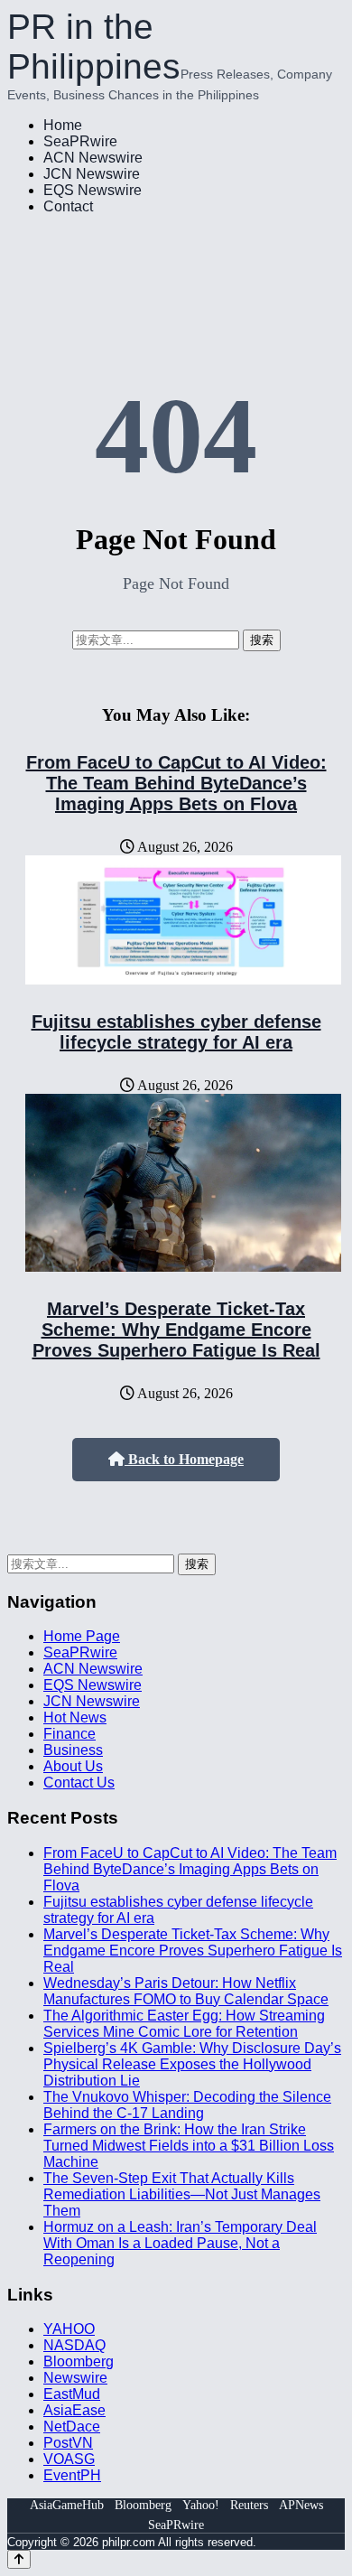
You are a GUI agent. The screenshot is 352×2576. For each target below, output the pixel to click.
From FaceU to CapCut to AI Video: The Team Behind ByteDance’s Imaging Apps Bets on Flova (176, 783)
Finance (69, 1734)
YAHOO (69, 2329)
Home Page (82, 1636)
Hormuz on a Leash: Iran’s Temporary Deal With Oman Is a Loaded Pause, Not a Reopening (180, 2243)
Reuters (249, 2505)
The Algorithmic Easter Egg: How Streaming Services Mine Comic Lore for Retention (184, 2024)
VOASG (69, 2459)
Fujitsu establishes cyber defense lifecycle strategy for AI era (176, 1032)
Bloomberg (79, 2361)
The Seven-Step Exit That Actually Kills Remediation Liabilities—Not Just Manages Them (182, 2194)
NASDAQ (74, 2345)
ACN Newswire (93, 158)
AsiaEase (74, 2410)
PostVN (68, 2443)
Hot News (75, 1717)
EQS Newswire (93, 190)
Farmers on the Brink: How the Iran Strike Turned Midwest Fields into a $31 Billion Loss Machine (189, 2146)
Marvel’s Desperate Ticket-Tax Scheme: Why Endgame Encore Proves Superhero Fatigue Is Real (176, 1330)
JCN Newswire (92, 174)
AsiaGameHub (67, 2505)
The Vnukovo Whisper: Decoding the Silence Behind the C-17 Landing (187, 2105)
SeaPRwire (80, 141)
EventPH (72, 2475)
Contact (68, 206)
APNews (301, 2505)
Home (63, 125)
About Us (73, 1766)
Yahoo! (201, 2505)
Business (73, 1750)
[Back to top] (19, 2559)
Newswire (75, 2378)
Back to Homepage (184, 1459)
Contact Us (79, 1783)
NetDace (72, 2427)
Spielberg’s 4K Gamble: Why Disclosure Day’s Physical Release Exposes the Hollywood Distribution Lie (192, 2064)
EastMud (72, 2394)
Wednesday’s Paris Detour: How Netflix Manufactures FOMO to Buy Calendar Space (186, 1991)
